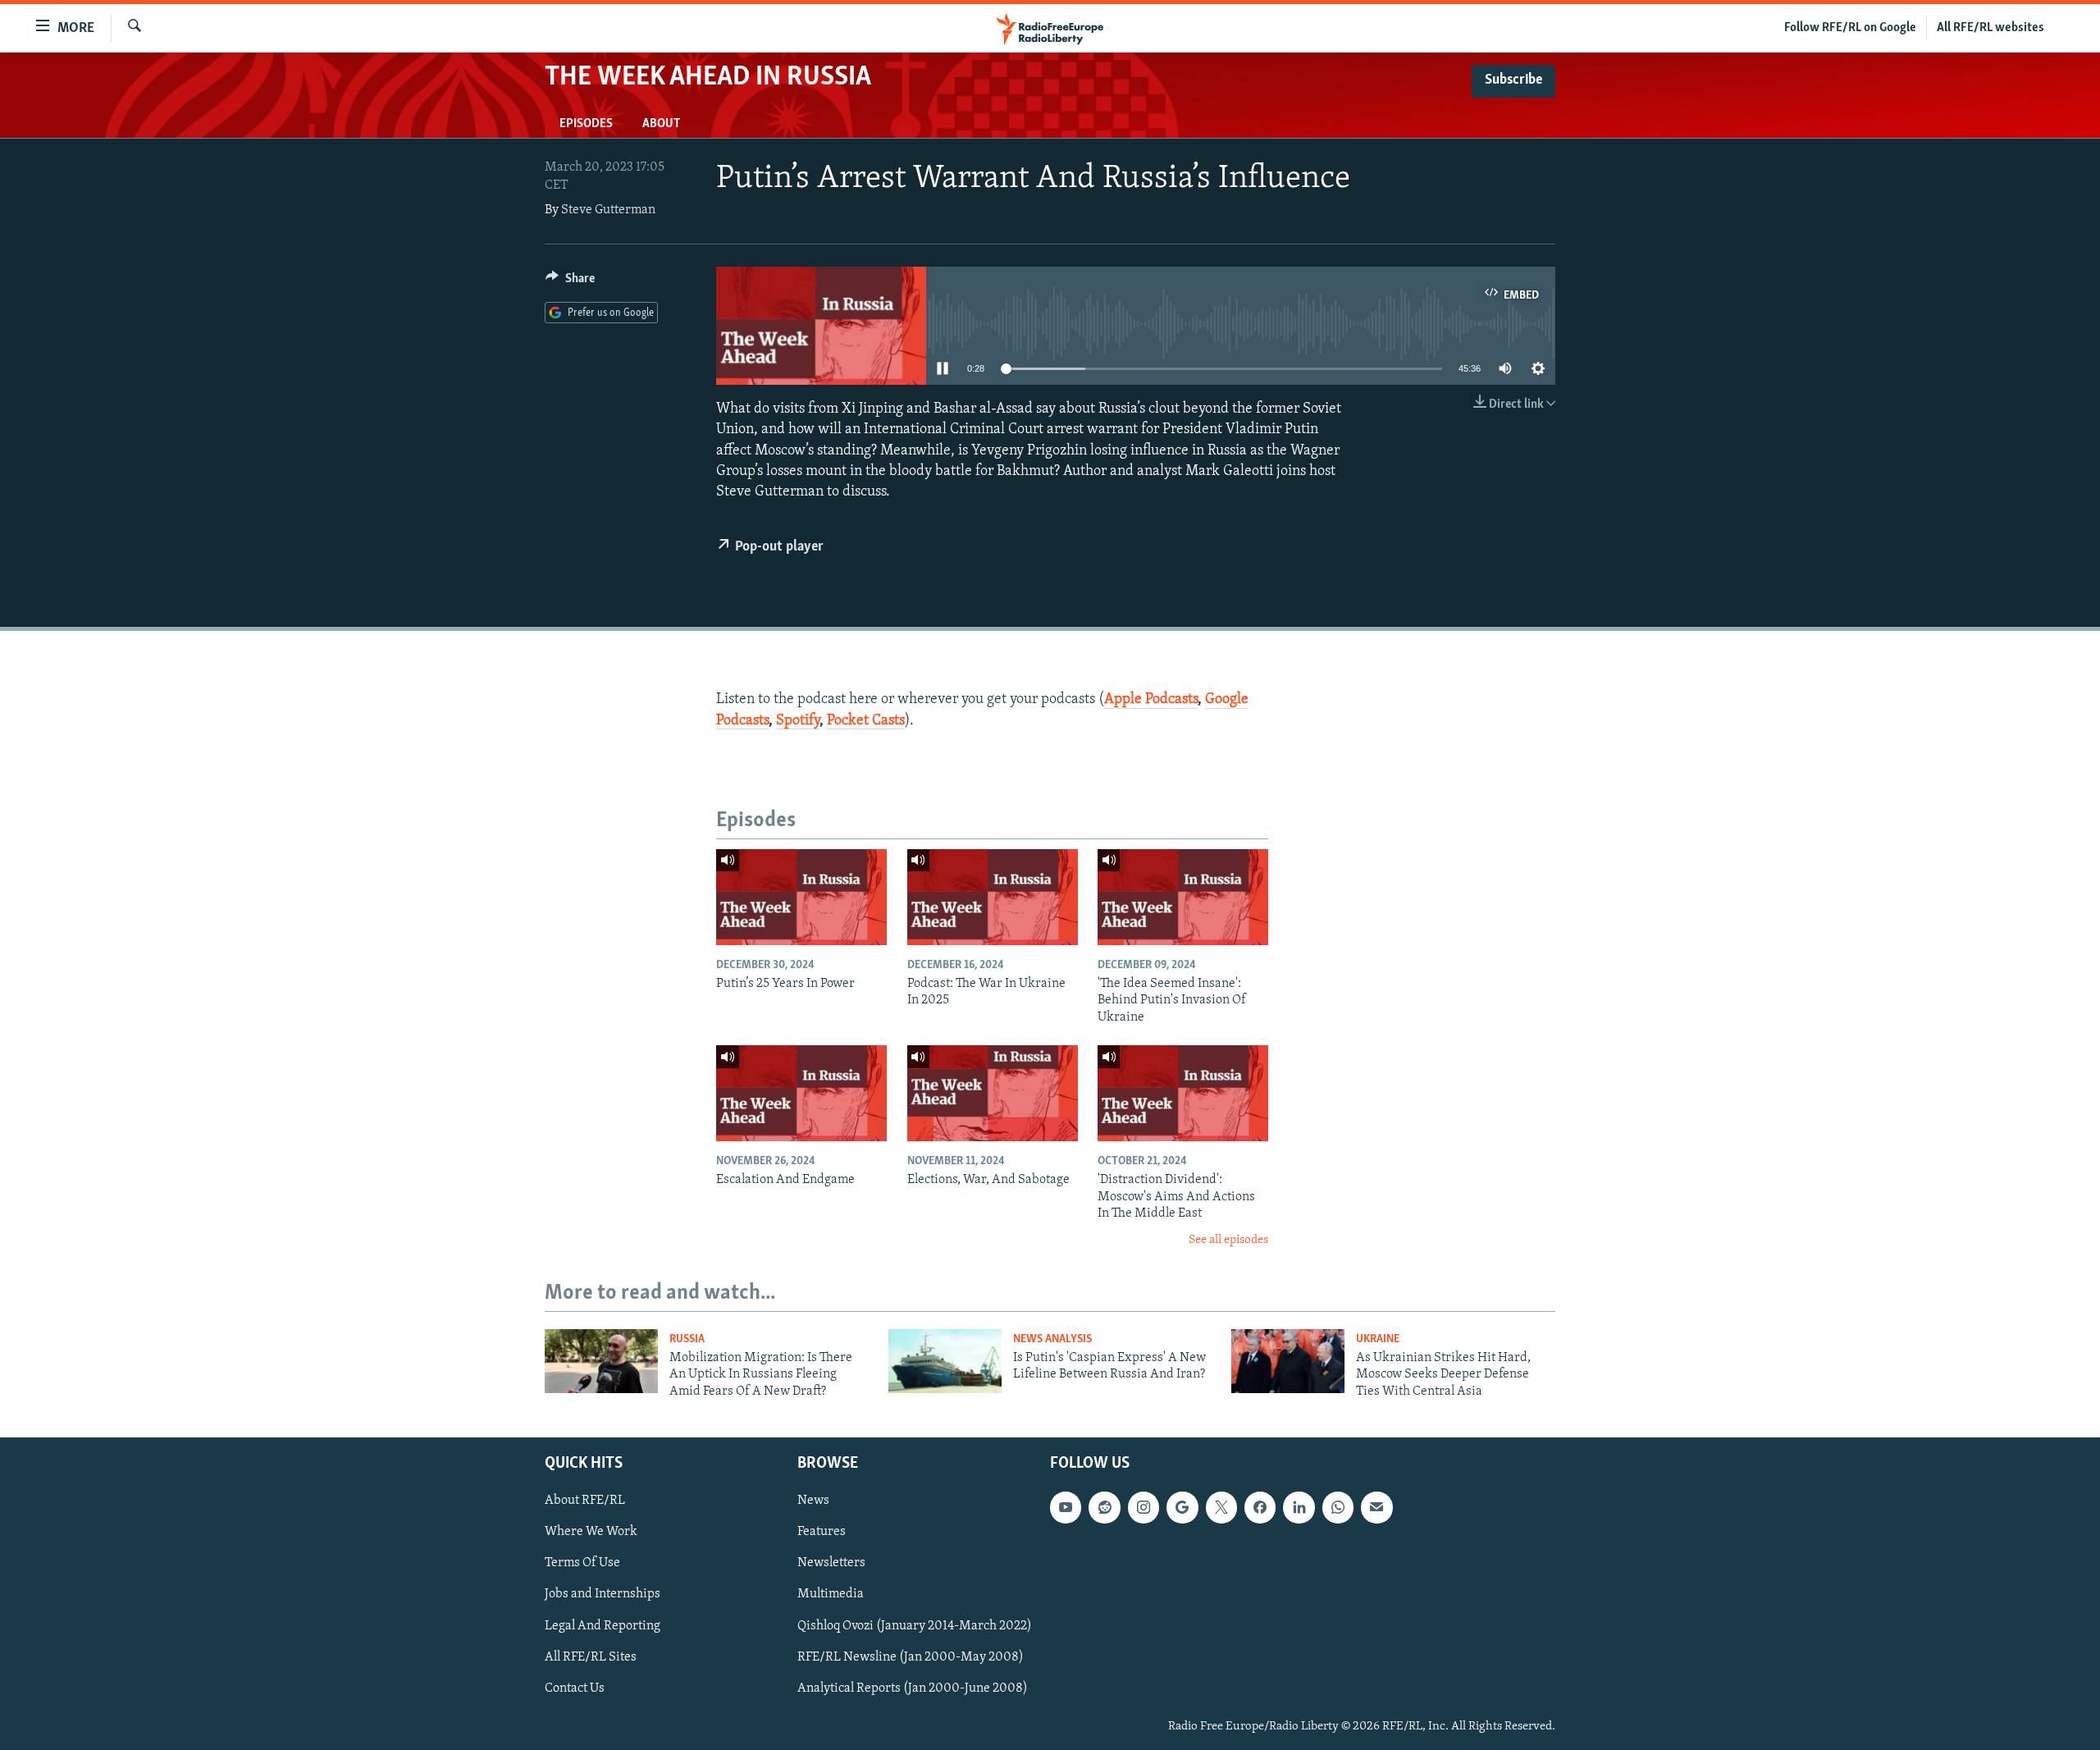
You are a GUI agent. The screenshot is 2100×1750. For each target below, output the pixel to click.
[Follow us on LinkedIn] (1299, 1508)
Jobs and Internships (603, 1595)
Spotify (798, 721)
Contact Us (575, 1688)
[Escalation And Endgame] (801, 1093)
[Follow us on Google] (1182, 1508)
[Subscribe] (1376, 1508)
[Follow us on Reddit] (1104, 1508)
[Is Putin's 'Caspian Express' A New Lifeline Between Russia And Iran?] (945, 1361)
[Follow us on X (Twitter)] (1221, 1508)
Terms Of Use (582, 1564)
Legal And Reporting (603, 1626)
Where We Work (591, 1533)
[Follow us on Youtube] (1066, 1508)
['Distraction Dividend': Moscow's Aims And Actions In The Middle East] (1183, 1093)
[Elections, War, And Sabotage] (993, 1093)
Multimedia (831, 1595)
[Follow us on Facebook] (1260, 1508)
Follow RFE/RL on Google (1850, 28)
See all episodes (1228, 1240)
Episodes (586, 124)
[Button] (570, 282)
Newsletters (831, 1564)
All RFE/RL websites (1990, 28)
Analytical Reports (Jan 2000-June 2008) (913, 1688)
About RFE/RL (585, 1501)
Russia (687, 1339)
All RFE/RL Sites (591, 1657)
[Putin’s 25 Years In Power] (801, 897)
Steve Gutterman (608, 210)
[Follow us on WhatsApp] (1338, 1508)
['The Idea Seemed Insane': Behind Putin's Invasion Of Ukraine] (1183, 897)
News (813, 1501)
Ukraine (1378, 1339)
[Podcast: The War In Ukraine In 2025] (993, 897)
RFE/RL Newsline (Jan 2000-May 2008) (911, 1657)
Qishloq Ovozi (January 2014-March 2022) (915, 1626)
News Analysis (1052, 1339)
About (661, 124)
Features (822, 1533)
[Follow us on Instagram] (1144, 1508)
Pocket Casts (866, 721)
